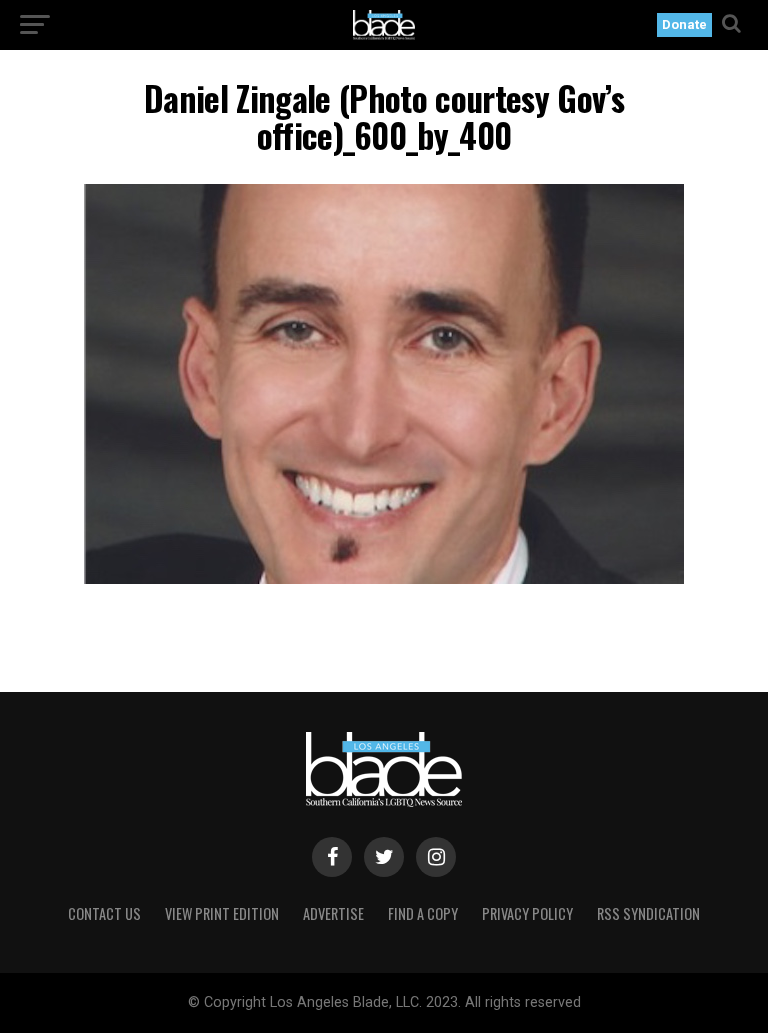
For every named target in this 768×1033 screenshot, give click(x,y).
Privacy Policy (527, 913)
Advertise (333, 913)
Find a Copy (423, 913)
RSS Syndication (648, 913)
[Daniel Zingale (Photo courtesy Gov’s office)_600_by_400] (384, 578)
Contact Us (104, 913)
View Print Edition (222, 913)
